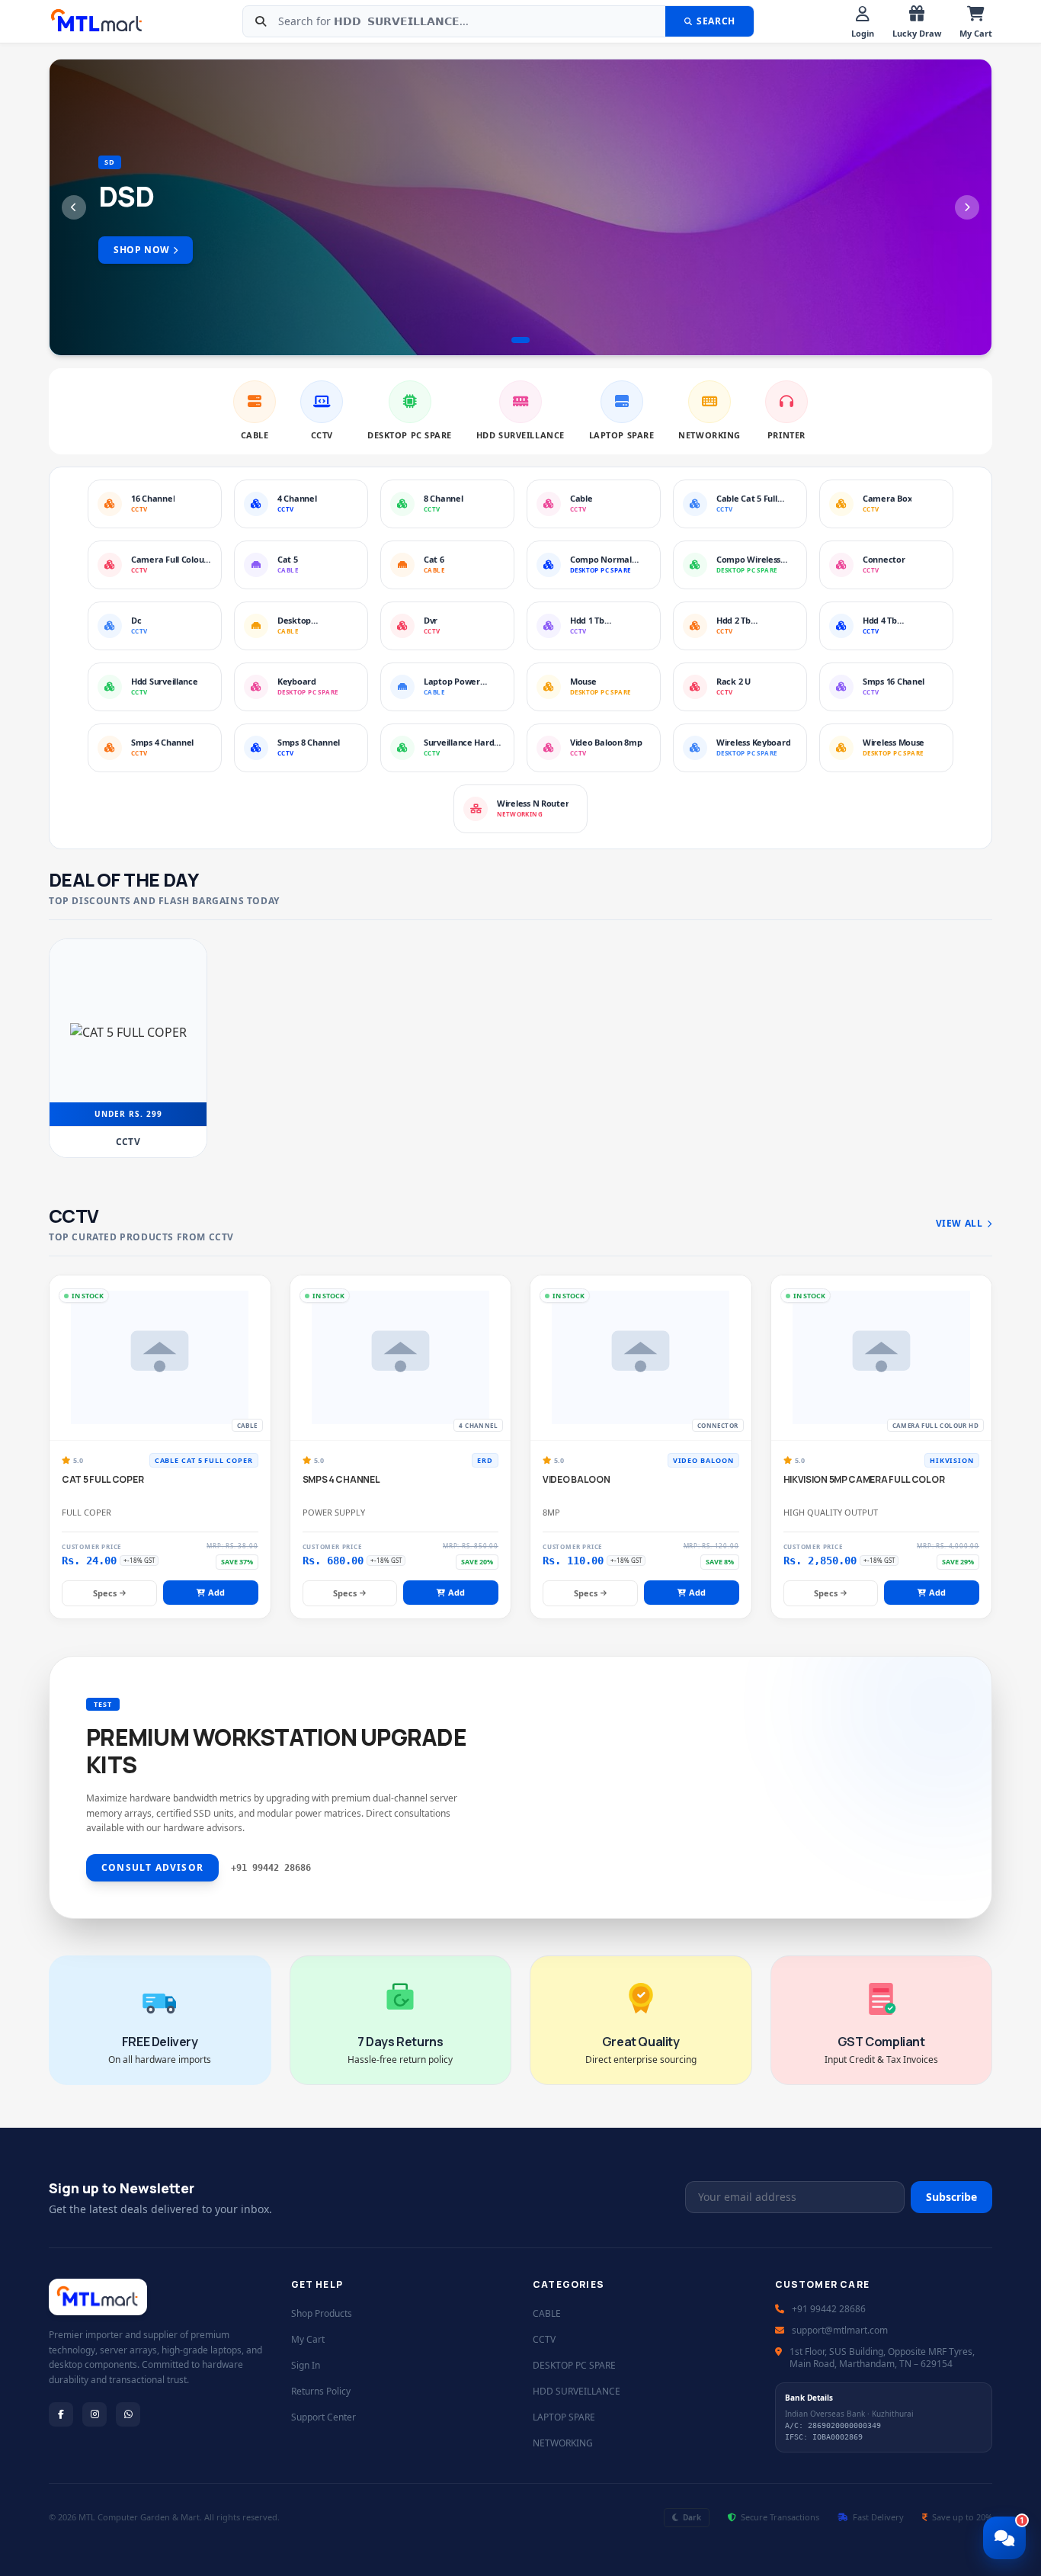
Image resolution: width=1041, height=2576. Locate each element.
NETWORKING (563, 2443)
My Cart (308, 2339)
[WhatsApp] (128, 2414)
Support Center (324, 2417)
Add (216, 1592)
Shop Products (322, 2313)
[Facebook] (61, 2414)
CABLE (547, 2313)
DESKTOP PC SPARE (574, 2365)
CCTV (544, 2339)
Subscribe (951, 2197)
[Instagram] (94, 2414)
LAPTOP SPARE (564, 2417)
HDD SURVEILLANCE (577, 2391)
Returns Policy (321, 2391)
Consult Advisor (152, 1867)
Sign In (306, 2365)
